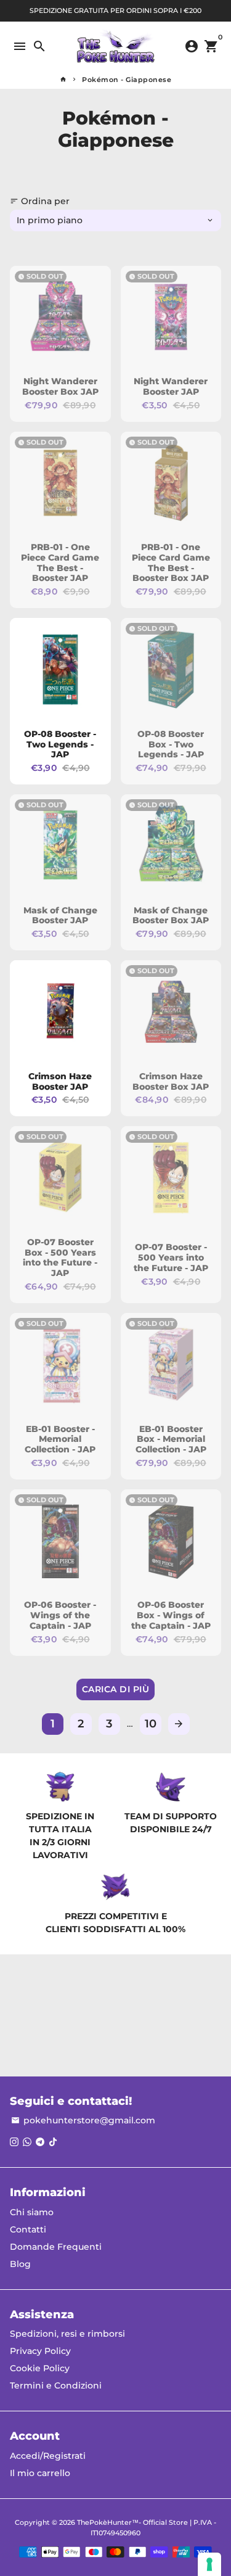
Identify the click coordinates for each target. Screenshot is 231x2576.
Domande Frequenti (56, 2247)
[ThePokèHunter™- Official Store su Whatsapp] (27, 2142)
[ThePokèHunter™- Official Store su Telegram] (40, 2142)
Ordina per (40, 201)
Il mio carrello (40, 2473)
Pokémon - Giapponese (127, 80)
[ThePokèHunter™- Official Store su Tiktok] (53, 2142)
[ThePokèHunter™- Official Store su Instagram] (14, 2142)
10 (151, 1724)
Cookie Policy (40, 2368)
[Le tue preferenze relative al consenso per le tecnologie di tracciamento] (209, 2564)
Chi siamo (32, 2212)
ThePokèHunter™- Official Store (132, 2522)
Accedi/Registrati (48, 2456)
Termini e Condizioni (56, 2385)
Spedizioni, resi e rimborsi (67, 2334)
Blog (20, 2264)
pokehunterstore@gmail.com (83, 2120)
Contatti (28, 2229)
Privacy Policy (40, 2351)
